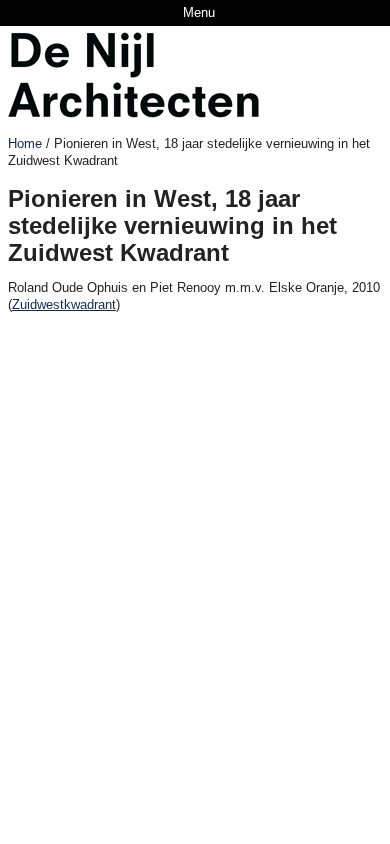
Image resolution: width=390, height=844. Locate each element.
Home (25, 143)
